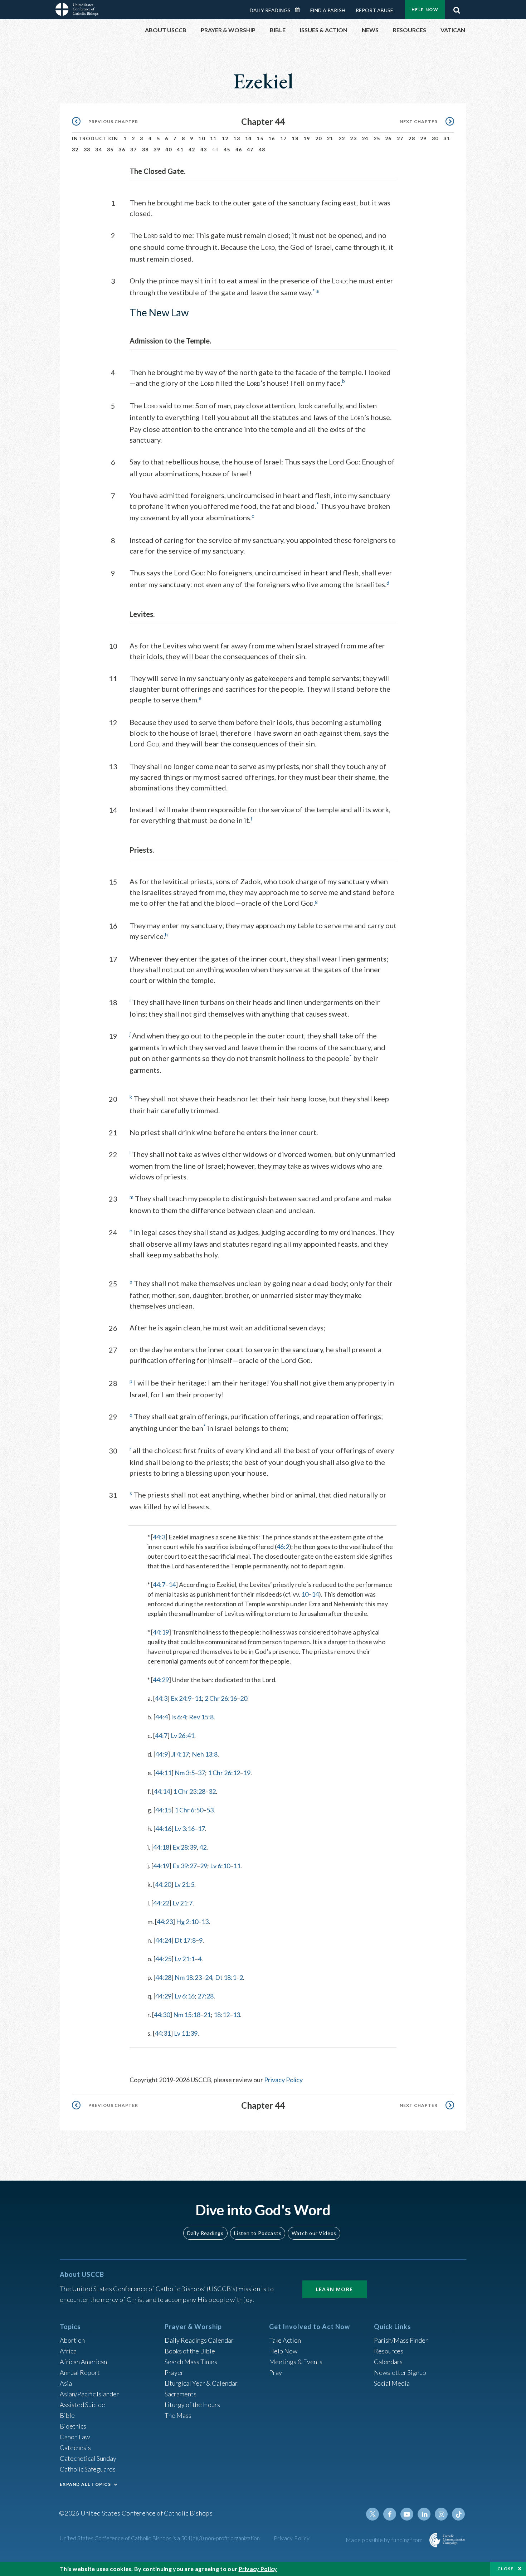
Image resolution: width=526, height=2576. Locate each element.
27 (400, 138)
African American (83, 2362)
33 (87, 149)
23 (353, 138)
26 (388, 138)
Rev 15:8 (201, 1717)
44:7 (159, 1584)
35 (110, 149)
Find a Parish (328, 10)
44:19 (161, 1632)
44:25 (163, 1959)
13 (237, 138)
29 (423, 138)
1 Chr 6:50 (189, 1810)
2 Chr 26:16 (221, 1698)
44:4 (162, 1717)
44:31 (163, 2033)
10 (202, 138)
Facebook (390, 2514)
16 (272, 138)
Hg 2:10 (187, 1922)
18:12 (222, 2015)
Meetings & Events (296, 2362)
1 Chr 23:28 (189, 1791)
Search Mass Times (191, 2362)
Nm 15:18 (187, 2015)
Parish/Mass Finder (401, 2340)
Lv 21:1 (185, 1959)
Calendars (388, 2362)
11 (213, 138)
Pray (276, 2372)
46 (239, 149)
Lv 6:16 (185, 1996)
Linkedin (424, 2514)
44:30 (162, 2015)
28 (412, 138)
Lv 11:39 (186, 2033)
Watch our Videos (314, 2233)
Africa (68, 2351)
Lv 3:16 (185, 1828)
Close (506, 2569)
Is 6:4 (179, 1717)
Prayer (174, 2372)
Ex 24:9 (181, 1698)
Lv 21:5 (184, 1884)
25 (377, 138)
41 (180, 149)
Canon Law (75, 2437)
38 (145, 149)
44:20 (163, 1884)
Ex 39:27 (185, 1866)
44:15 (163, 1810)
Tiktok (458, 2514)
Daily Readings (270, 10)
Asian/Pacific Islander (89, 2394)
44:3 (159, 1537)
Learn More (335, 2289)
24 (365, 138)
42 (192, 149)
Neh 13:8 (205, 1754)
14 (249, 138)
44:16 (163, 1828)
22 (342, 138)
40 (169, 149)
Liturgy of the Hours (192, 2405)
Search (457, 8)
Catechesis (75, 2448)
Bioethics (73, 2426)
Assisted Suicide (82, 2405)
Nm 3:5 (185, 1773)
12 (225, 138)
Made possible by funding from (385, 2540)
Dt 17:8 (185, 1940)
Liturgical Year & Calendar (201, 2383)
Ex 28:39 (185, 1847)
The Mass (178, 2415)
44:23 (165, 1922)
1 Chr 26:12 (224, 1773)
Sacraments (181, 2394)
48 (262, 149)
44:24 (163, 1940)
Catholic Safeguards (88, 2469)
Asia (66, 2383)
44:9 (162, 1754)
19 (307, 138)
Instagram (441, 2514)
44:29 (161, 1680)
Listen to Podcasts (258, 2233)
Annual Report (80, 2372)
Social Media (392, 2383)
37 (134, 149)
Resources (389, 2351)
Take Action (285, 2340)
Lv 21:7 (182, 1903)
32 (75, 149)
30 (435, 138)
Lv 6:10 (220, 1866)
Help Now (425, 9)
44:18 (161, 1847)
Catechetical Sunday (88, 2458)
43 (204, 149)
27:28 (206, 1996)
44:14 (162, 1791)
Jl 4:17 (180, 1754)
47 (250, 149)
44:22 (161, 1903)
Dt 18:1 (226, 1977)
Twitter (372, 2514)
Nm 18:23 (188, 1977)
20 (319, 138)
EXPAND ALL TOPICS (85, 2484)
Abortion (72, 2340)
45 (227, 149)
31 (447, 138)
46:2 (283, 1547)
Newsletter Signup (400, 2372)
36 (122, 149)
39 (157, 149)
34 (99, 149)
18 (295, 138)
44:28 (163, 1977)
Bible (67, 2415)
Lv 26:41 (182, 1735)
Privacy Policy (283, 2080)
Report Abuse (374, 10)
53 (210, 1810)
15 (260, 138)
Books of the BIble (190, 2351)
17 (284, 138)
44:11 (163, 1773)
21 (330, 138)
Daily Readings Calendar (300, 10)
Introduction (95, 138)
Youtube (407, 2514)
